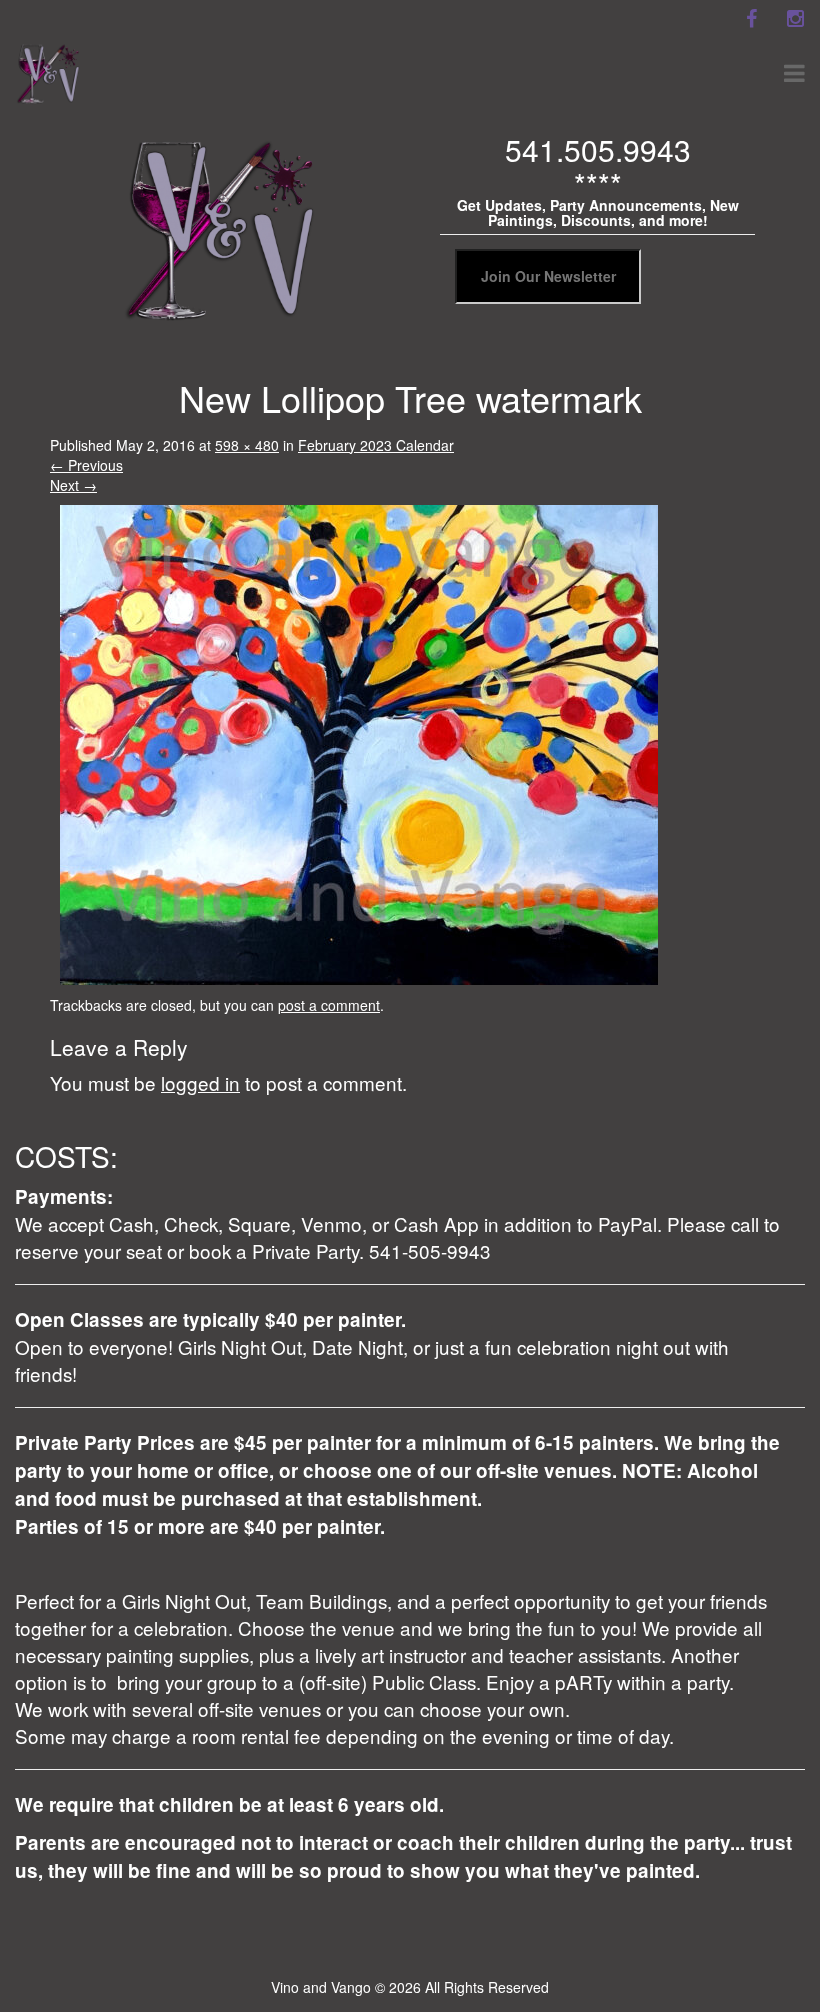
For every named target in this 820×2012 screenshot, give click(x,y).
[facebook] (751, 19)
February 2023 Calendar (376, 445)
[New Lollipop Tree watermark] (359, 742)
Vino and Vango (321, 1987)
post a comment (329, 1005)
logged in (200, 1082)
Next (73, 485)
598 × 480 (247, 445)
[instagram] (795, 19)
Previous (86, 465)
